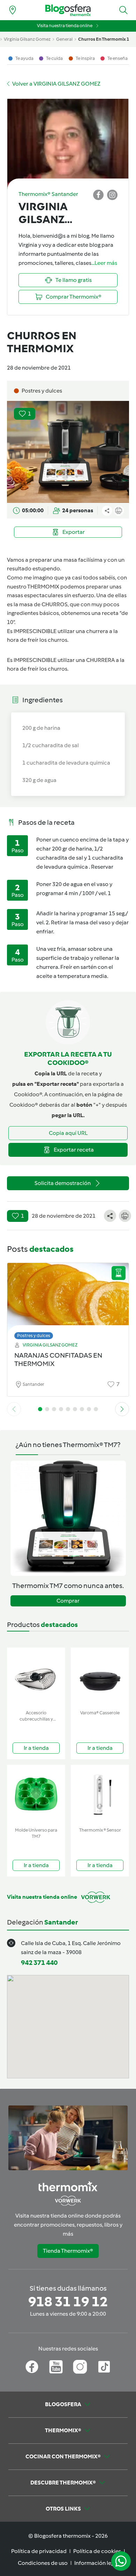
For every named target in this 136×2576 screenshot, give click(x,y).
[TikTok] (104, 2367)
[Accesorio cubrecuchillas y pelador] (36, 1677)
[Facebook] (32, 2367)
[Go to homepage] (68, 10)
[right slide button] (122, 1409)
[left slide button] (14, 1409)
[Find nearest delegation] (13, 10)
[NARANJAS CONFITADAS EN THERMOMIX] (68, 1299)
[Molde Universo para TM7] (36, 1795)
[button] (123, 10)
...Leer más (104, 263)
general (64, 39)
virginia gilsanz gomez (27, 39)
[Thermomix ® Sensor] (100, 1795)
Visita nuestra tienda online (65, 26)
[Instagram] (80, 2367)
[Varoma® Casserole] (100, 1677)
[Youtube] (56, 2367)
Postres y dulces (34, 1336)
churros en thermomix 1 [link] (104, 39)
